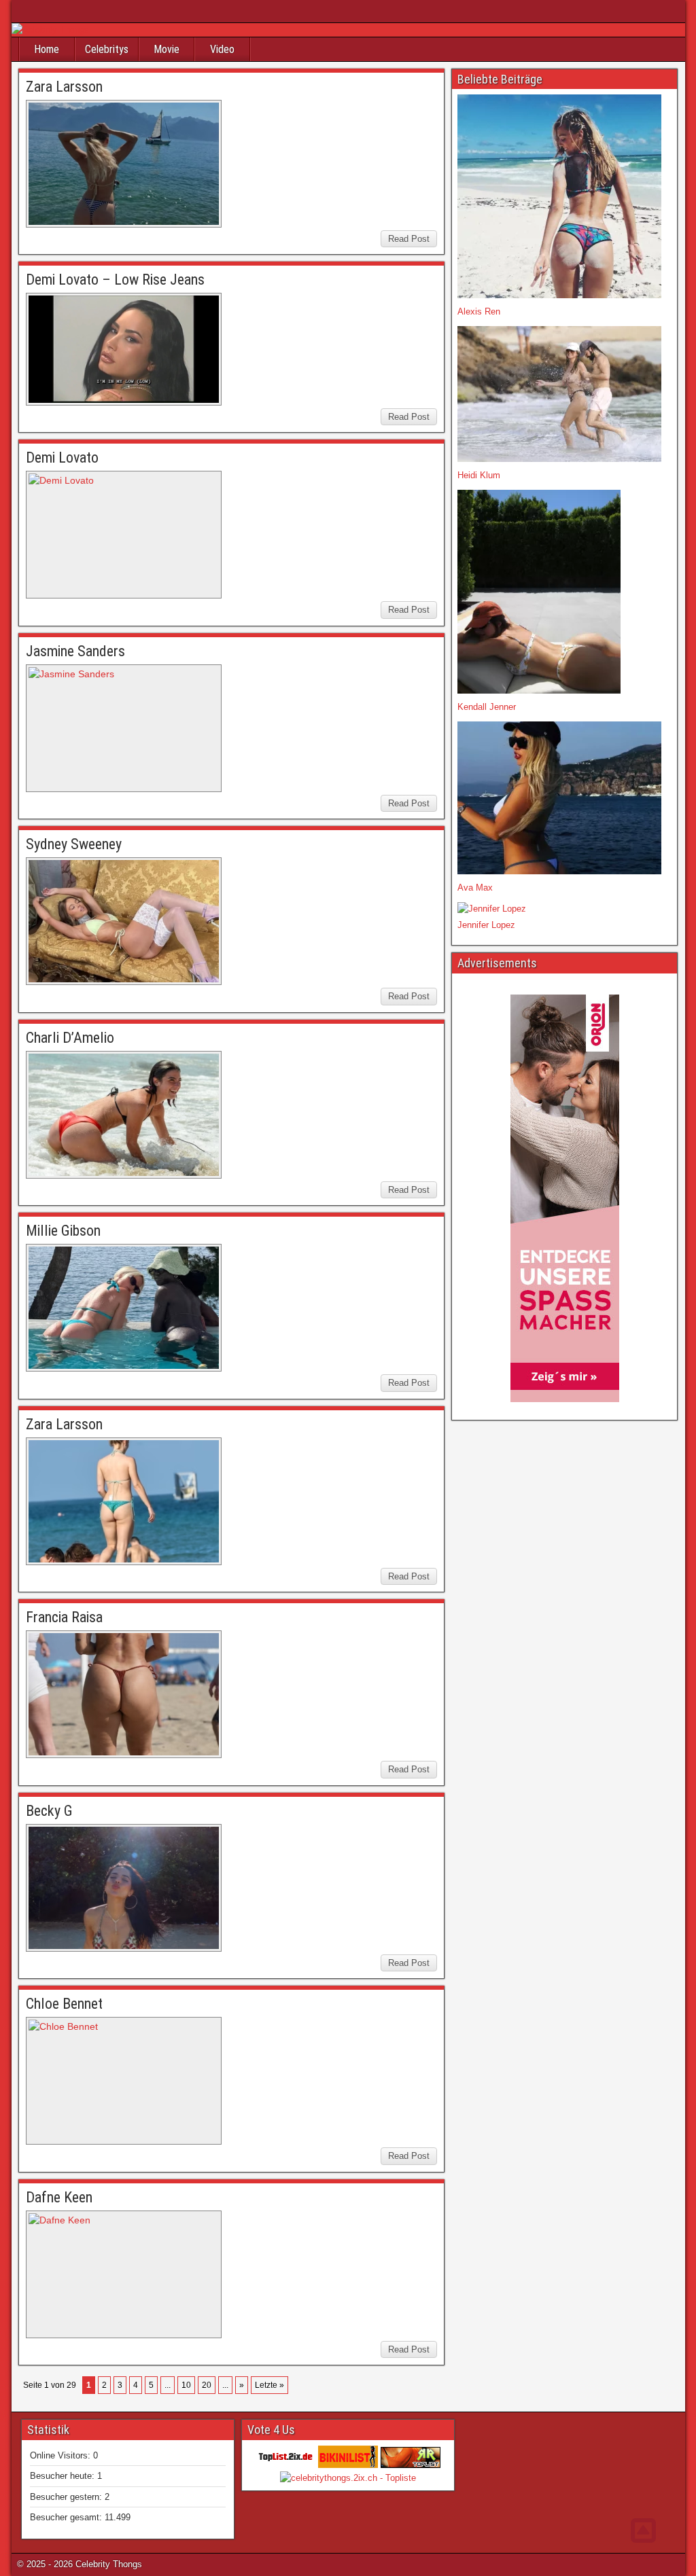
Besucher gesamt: (67, 2517)
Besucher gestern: (67, 2497)
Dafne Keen (59, 2197)
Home (47, 49)
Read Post (409, 239)
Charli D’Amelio (70, 1038)
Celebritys (107, 49)
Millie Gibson (63, 1231)
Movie (167, 49)
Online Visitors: (62, 2455)
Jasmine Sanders (75, 651)
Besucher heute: (64, 2476)
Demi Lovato (62, 458)
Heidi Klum (479, 475)
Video (222, 49)
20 (207, 2385)
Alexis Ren (479, 311)
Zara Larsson (64, 87)
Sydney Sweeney (74, 844)
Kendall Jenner (487, 707)
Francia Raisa (64, 1617)
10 (186, 2385)
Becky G (49, 1811)
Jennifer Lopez (486, 925)
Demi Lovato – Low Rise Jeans (115, 280)
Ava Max (475, 888)
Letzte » (269, 2385)
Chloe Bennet (64, 2004)
